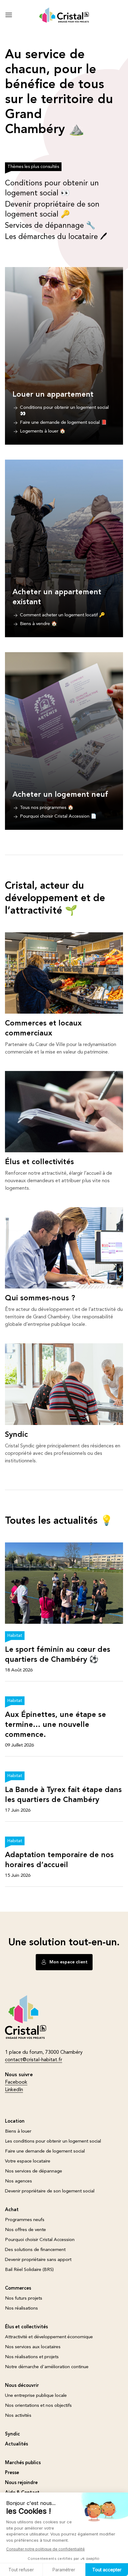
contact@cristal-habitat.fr (34, 2060)
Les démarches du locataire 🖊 (56, 237)
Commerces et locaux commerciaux (43, 1029)
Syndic (16, 1435)
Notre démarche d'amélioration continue (47, 2367)
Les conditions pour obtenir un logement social (53, 2141)
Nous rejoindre (21, 2483)
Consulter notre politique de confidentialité (46, 2549)
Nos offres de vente (25, 2230)
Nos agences (18, 2181)
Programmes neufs (25, 2220)
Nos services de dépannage (34, 2171)
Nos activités (18, 2416)
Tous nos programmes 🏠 (47, 808)
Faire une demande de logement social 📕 (63, 423)
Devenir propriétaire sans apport (38, 2260)
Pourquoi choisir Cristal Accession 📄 (58, 817)
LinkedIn (14, 2090)
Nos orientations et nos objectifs (38, 2406)
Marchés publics (23, 2463)
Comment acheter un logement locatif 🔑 (62, 615)
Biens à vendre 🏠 (39, 624)
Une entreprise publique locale (36, 2396)
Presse (12, 2473)
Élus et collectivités (39, 1162)
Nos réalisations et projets (32, 2357)
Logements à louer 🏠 (43, 431)
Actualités (16, 2444)
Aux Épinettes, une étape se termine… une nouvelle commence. (55, 1725)
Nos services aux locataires (33, 2347)
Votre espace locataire (28, 2161)
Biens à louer (18, 2132)
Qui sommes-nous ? (40, 1298)
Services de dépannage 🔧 (50, 226)
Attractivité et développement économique (49, 2337)
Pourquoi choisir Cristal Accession (40, 2240)
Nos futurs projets (24, 2299)
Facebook (16, 2082)
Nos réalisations (21, 2308)
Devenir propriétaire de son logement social (50, 2191)
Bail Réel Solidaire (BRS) (29, 2270)
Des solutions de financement (35, 2250)
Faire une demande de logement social (45, 2151)
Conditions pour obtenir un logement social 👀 (64, 411)
